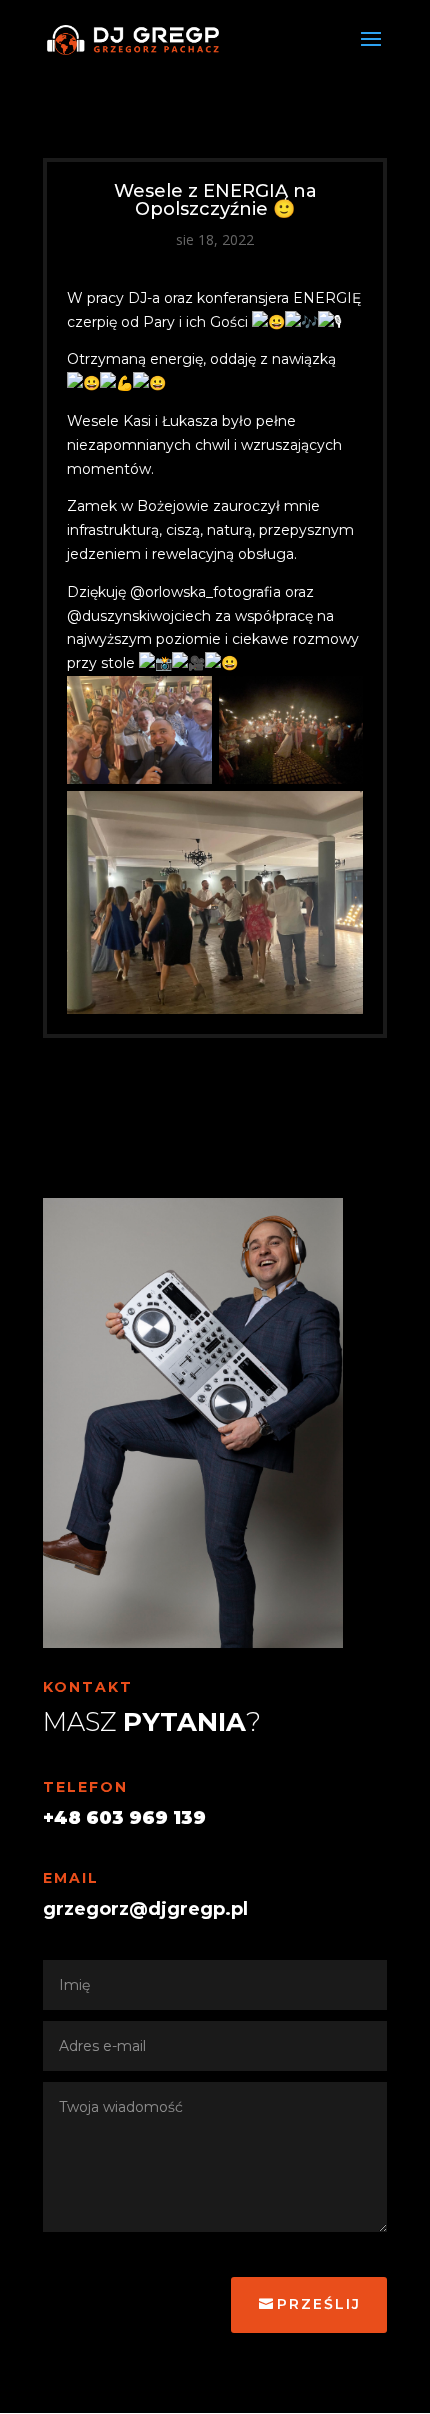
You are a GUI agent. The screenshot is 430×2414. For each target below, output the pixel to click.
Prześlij (319, 2304)
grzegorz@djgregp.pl (145, 1909)
